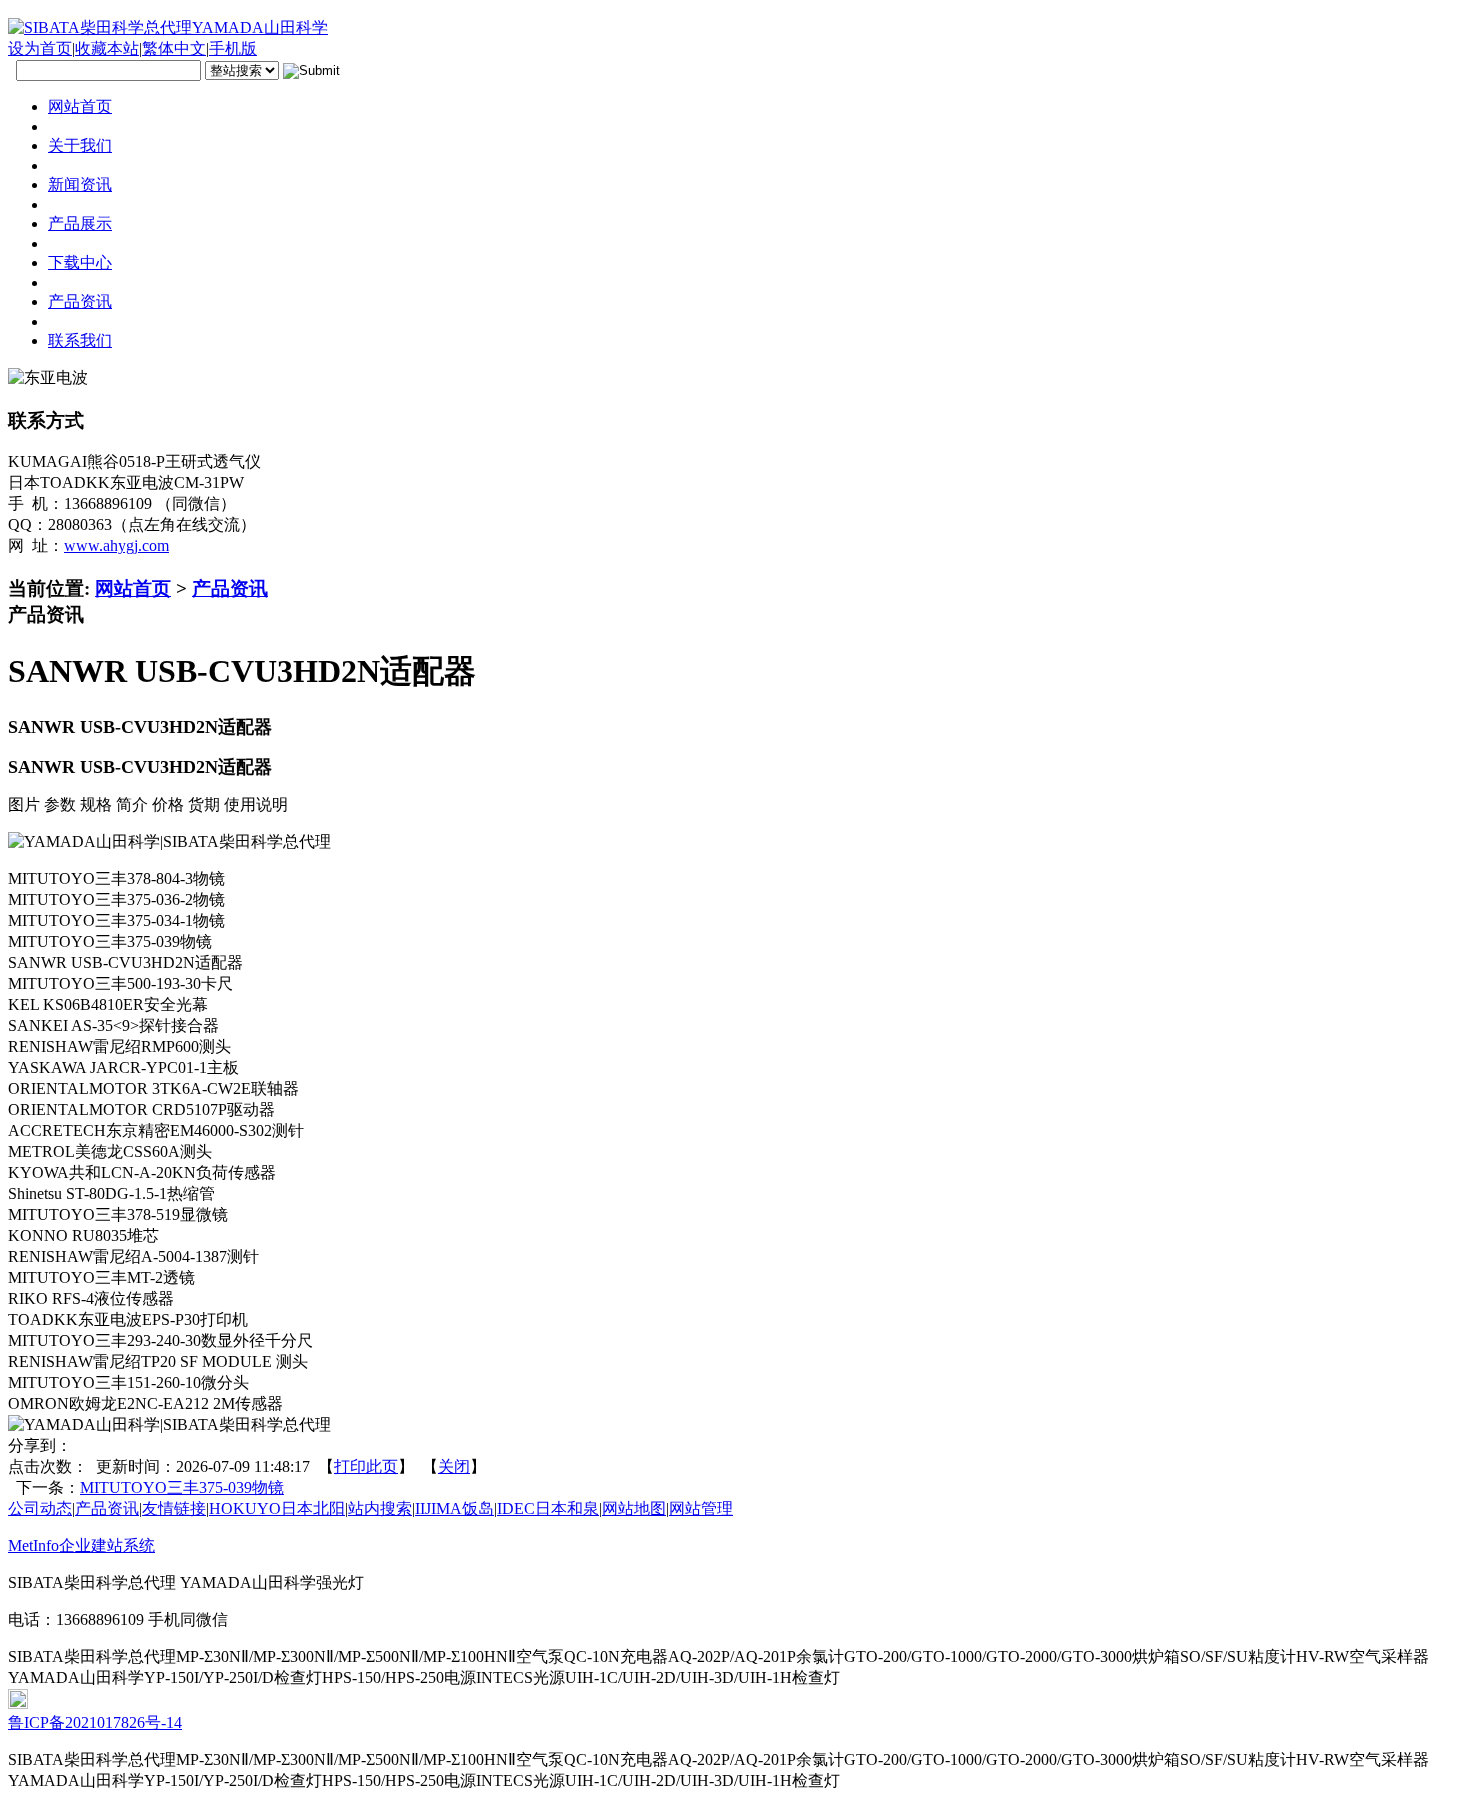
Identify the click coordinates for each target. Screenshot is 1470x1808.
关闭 (454, 1466)
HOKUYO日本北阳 (277, 1508)
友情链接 (174, 1508)
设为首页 (40, 48)
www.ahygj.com (116, 545)
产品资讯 (230, 588)
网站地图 (634, 1508)
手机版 (233, 48)
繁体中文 (174, 48)
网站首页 (133, 588)
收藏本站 (107, 48)
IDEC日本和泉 (548, 1508)
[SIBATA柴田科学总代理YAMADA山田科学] (168, 27)
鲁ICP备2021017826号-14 (95, 1722)
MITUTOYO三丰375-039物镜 (182, 1487)
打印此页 (366, 1466)
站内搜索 (380, 1508)
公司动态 (40, 1508)
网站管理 (701, 1508)
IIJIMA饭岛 (454, 1508)
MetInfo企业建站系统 (81, 1545)
